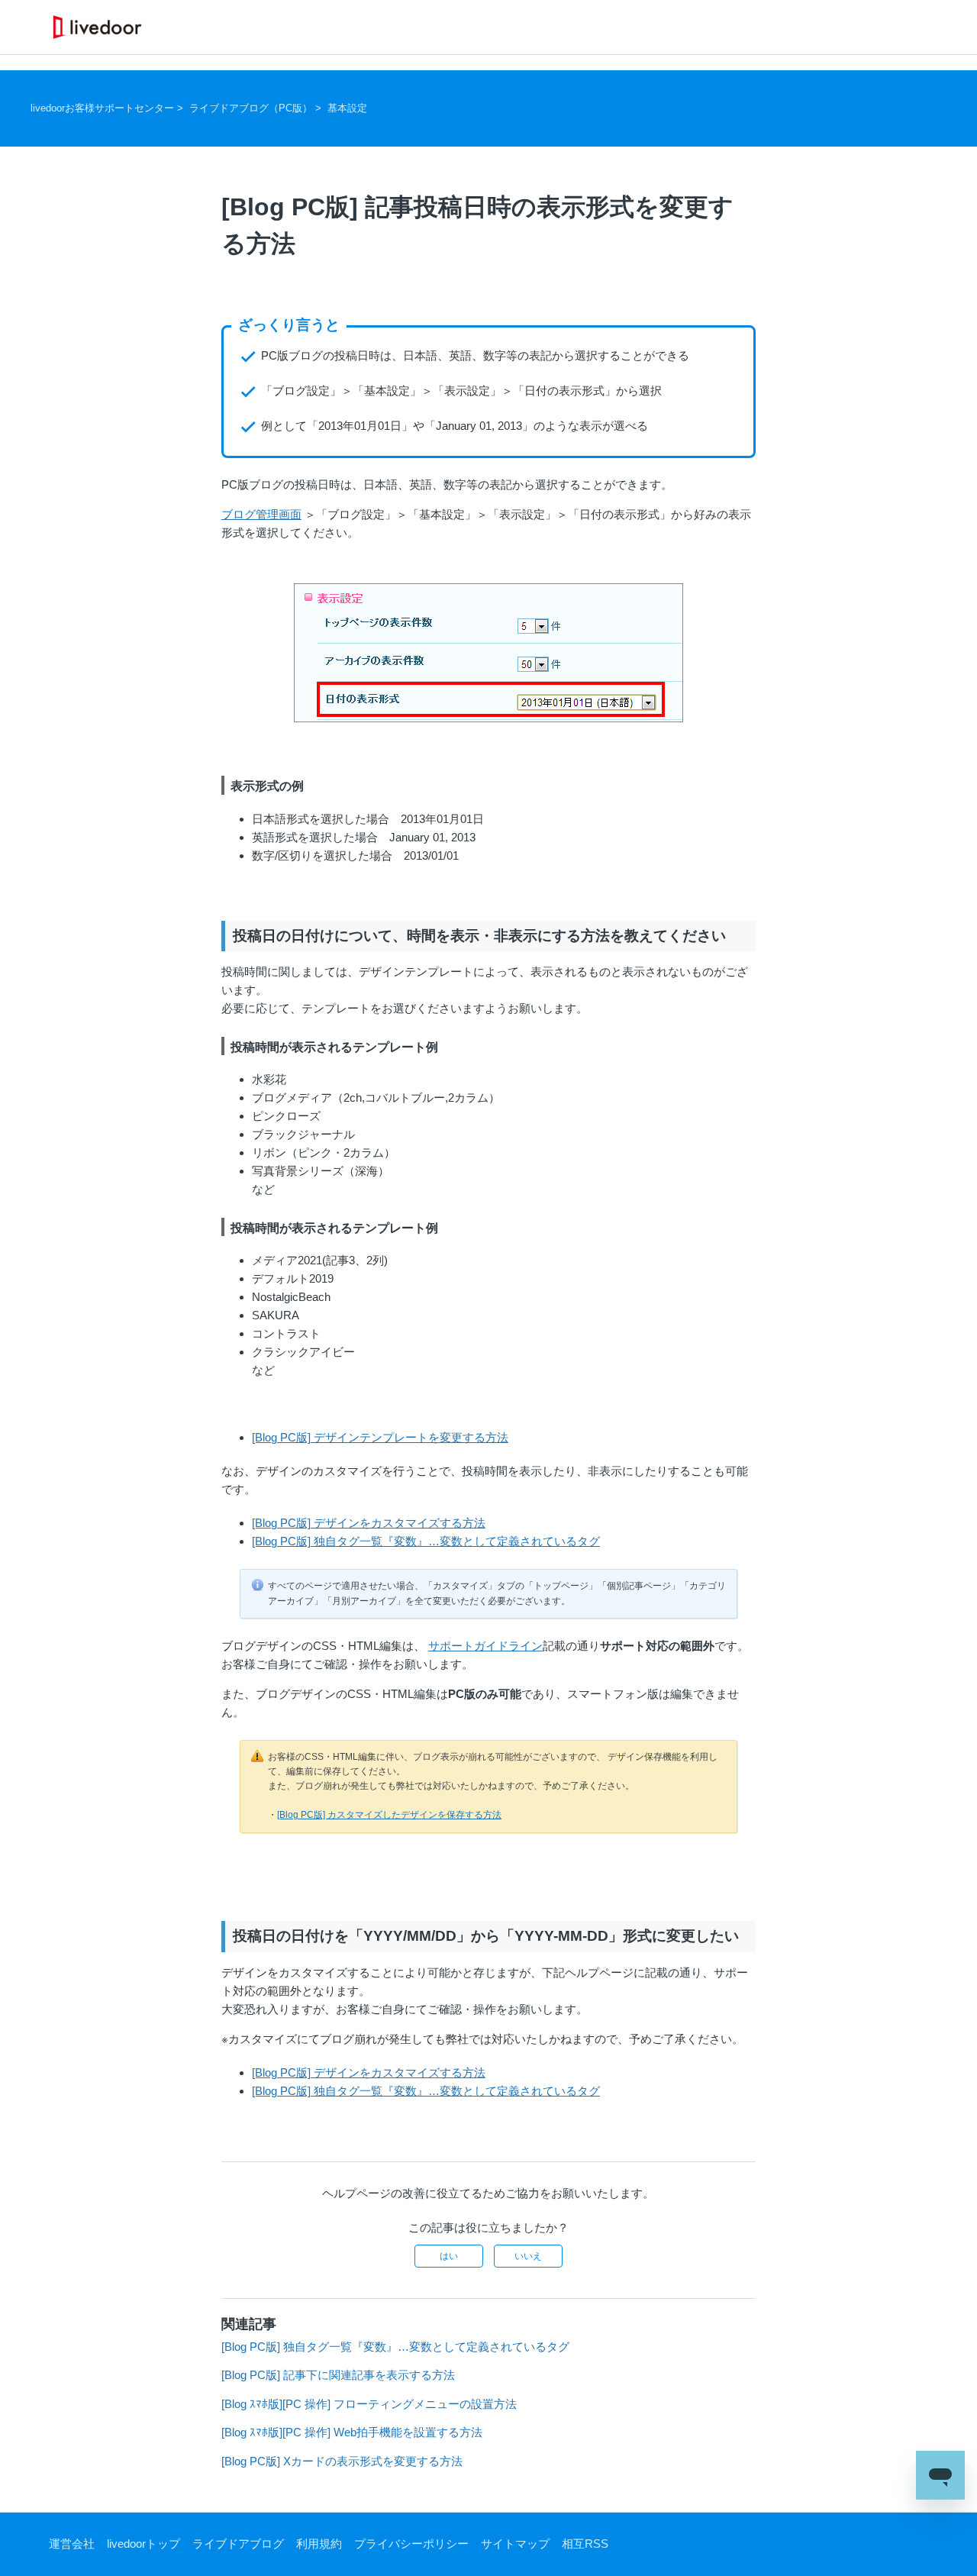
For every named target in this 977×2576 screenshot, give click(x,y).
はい (449, 2256)
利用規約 (319, 2544)
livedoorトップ (143, 2544)
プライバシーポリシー (411, 2544)
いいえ (528, 2256)
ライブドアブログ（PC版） (251, 108)
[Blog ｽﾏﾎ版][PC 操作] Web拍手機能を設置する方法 (352, 2432)
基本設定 (347, 108)
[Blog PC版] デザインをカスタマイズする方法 (369, 1523)
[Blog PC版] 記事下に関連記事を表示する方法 (338, 2375)
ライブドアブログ (238, 2544)
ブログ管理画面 (261, 514)
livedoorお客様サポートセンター (102, 108)
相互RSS (585, 2544)
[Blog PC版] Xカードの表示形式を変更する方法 (342, 2461)
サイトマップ (515, 2544)
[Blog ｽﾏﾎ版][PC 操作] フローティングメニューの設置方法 (369, 2404)
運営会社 (72, 2544)
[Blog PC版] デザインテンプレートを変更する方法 (380, 1437)
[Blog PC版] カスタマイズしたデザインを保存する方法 (389, 1815)
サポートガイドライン (485, 1646)
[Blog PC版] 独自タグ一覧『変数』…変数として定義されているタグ (426, 1541)
